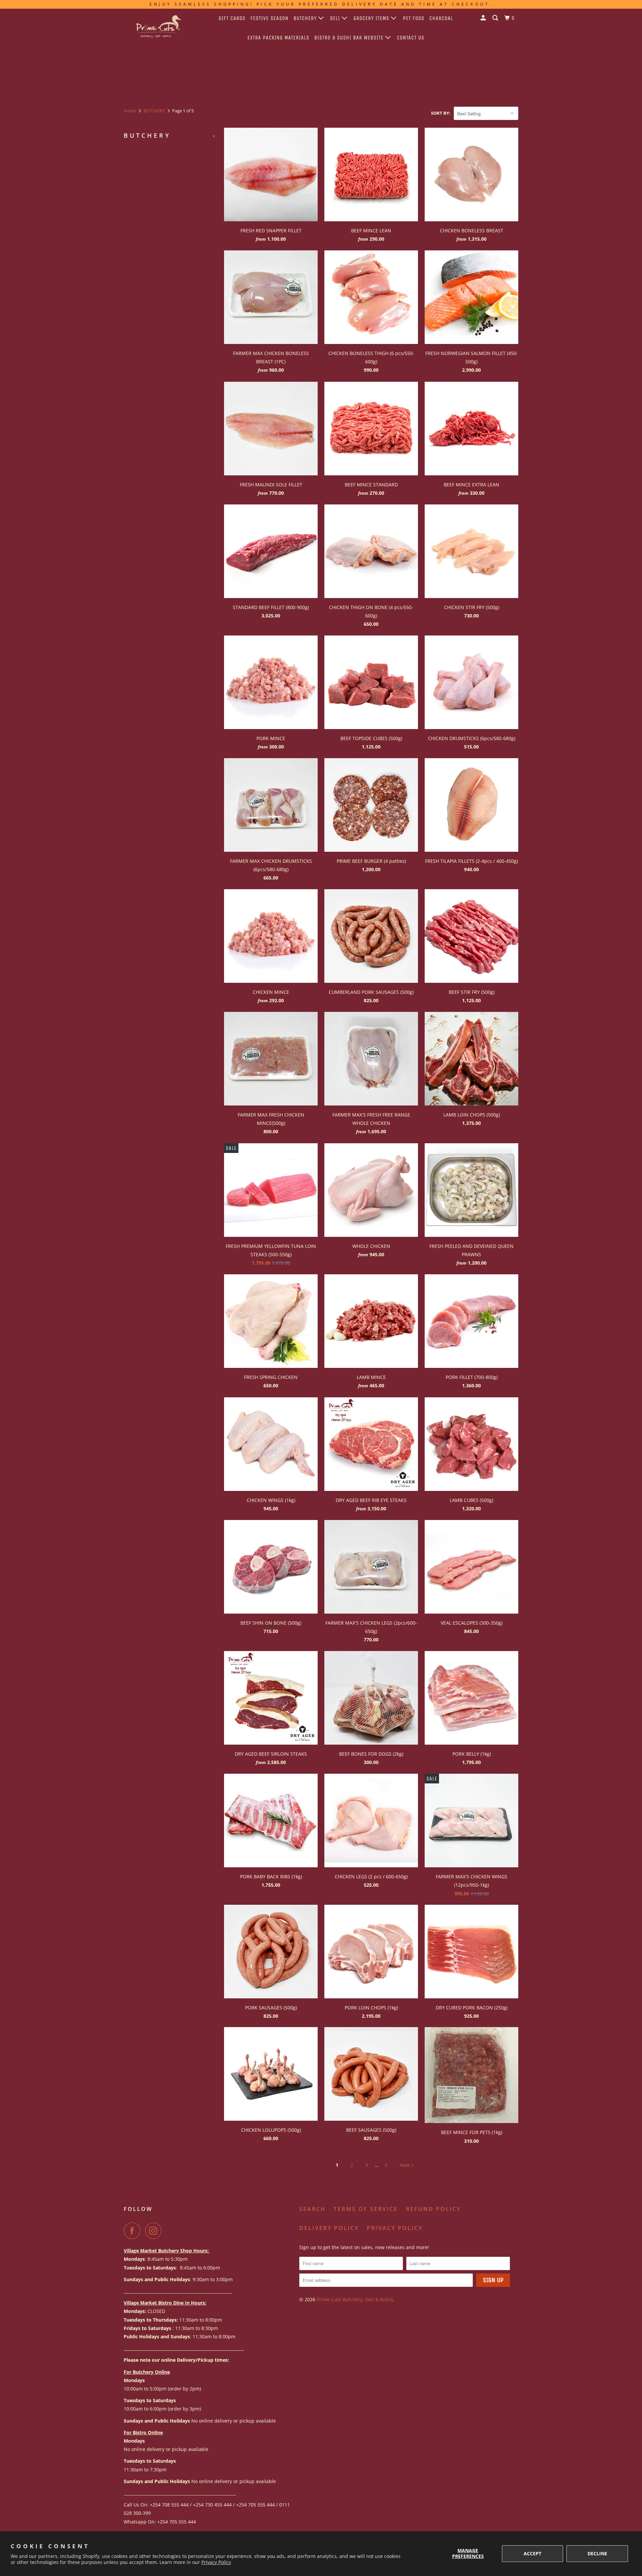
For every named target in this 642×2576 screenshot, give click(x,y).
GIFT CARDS (232, 18)
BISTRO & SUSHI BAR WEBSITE (350, 38)
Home (130, 111)
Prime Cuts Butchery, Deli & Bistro (355, 2299)
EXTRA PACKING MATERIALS (278, 38)
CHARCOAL (441, 18)
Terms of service (366, 2209)
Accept (532, 2553)
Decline (597, 2553)
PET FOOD (414, 18)
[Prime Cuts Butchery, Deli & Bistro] (158, 28)
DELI (336, 18)
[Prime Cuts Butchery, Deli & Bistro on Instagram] (155, 2231)
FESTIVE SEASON (270, 18)
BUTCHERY (306, 18)
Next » (407, 2165)
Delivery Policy (329, 2228)
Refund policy (433, 2209)
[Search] (496, 18)
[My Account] (484, 18)
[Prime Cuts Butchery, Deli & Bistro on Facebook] (134, 2231)
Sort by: (441, 113)
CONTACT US (411, 38)
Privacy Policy (216, 2562)
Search (312, 2209)
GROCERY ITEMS (372, 18)
